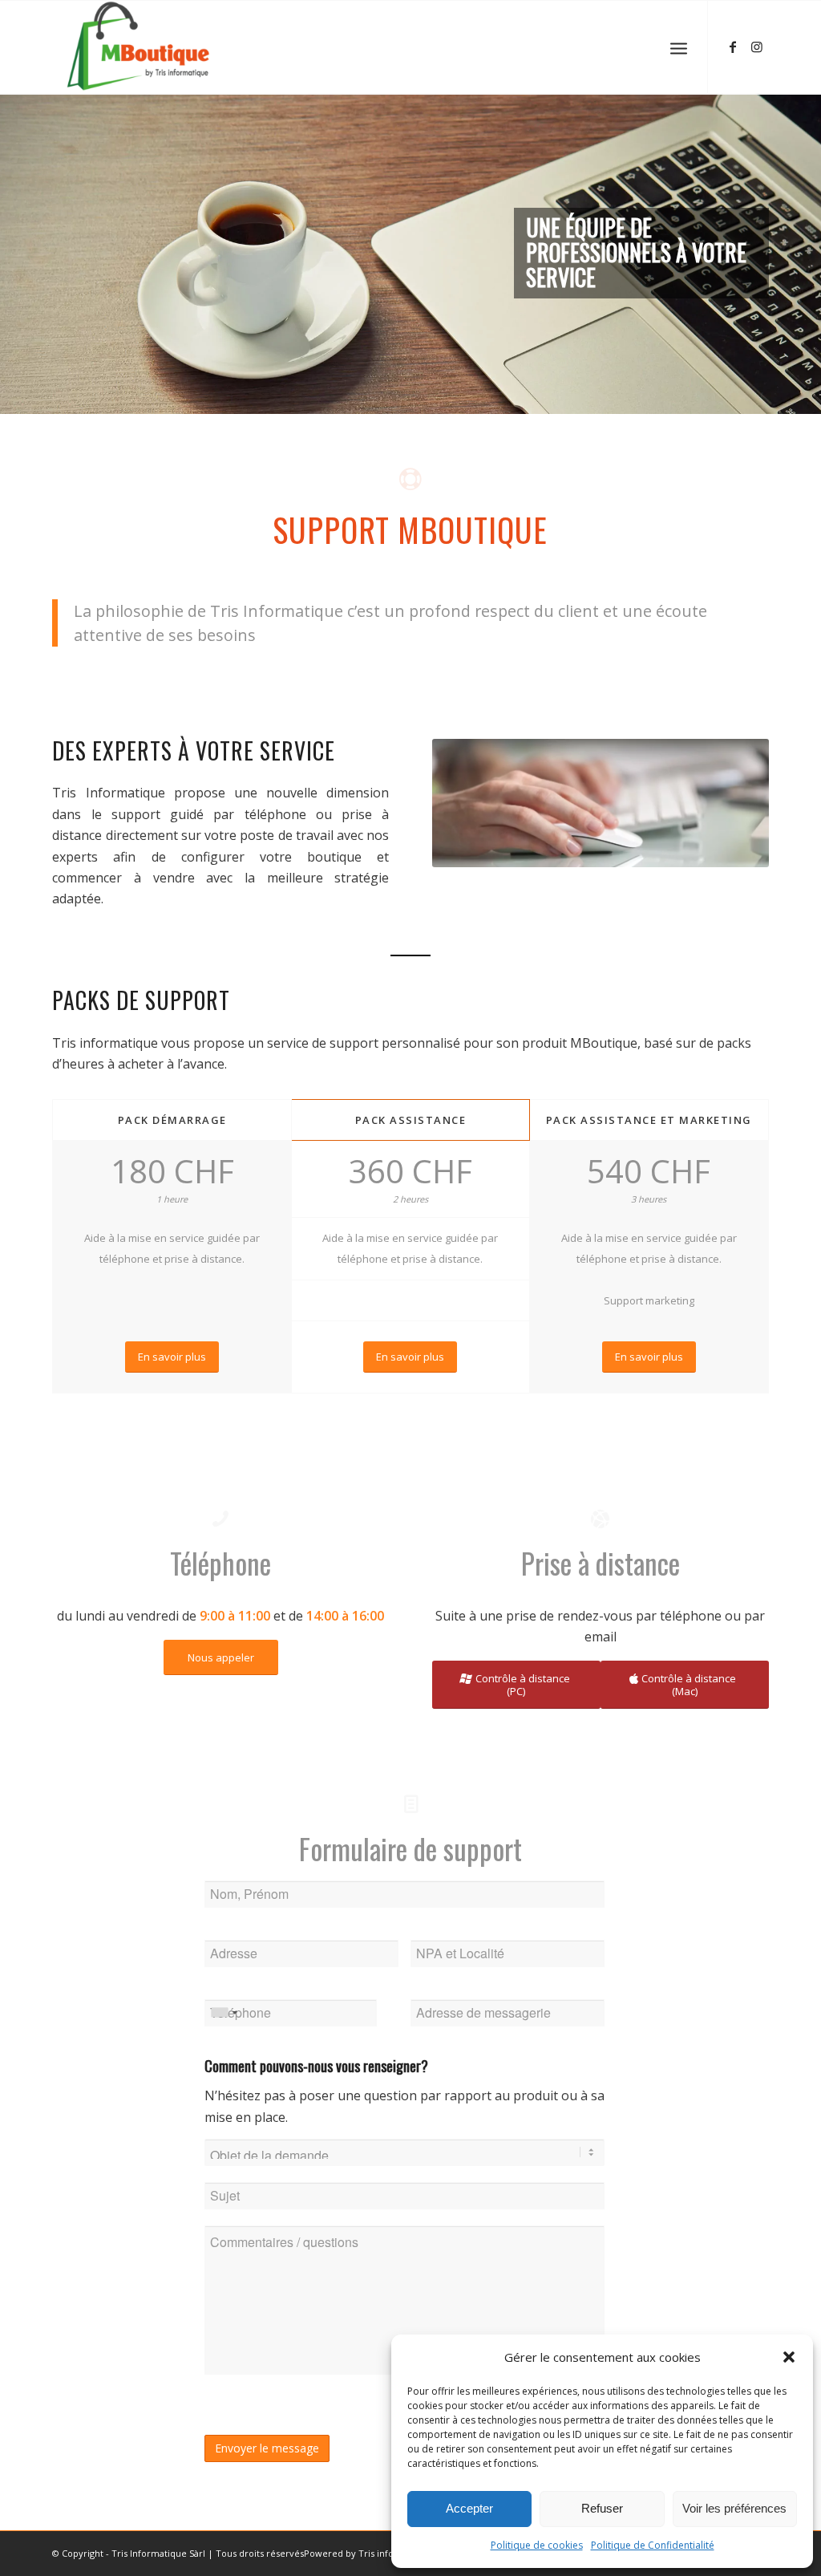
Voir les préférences (734, 2508)
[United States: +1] (224, 2013)
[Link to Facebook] (733, 47)
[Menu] (679, 47)
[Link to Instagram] (757, 47)
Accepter (469, 2508)
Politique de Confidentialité (653, 2545)
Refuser (602, 2508)
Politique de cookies (537, 2545)
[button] (789, 2357)
